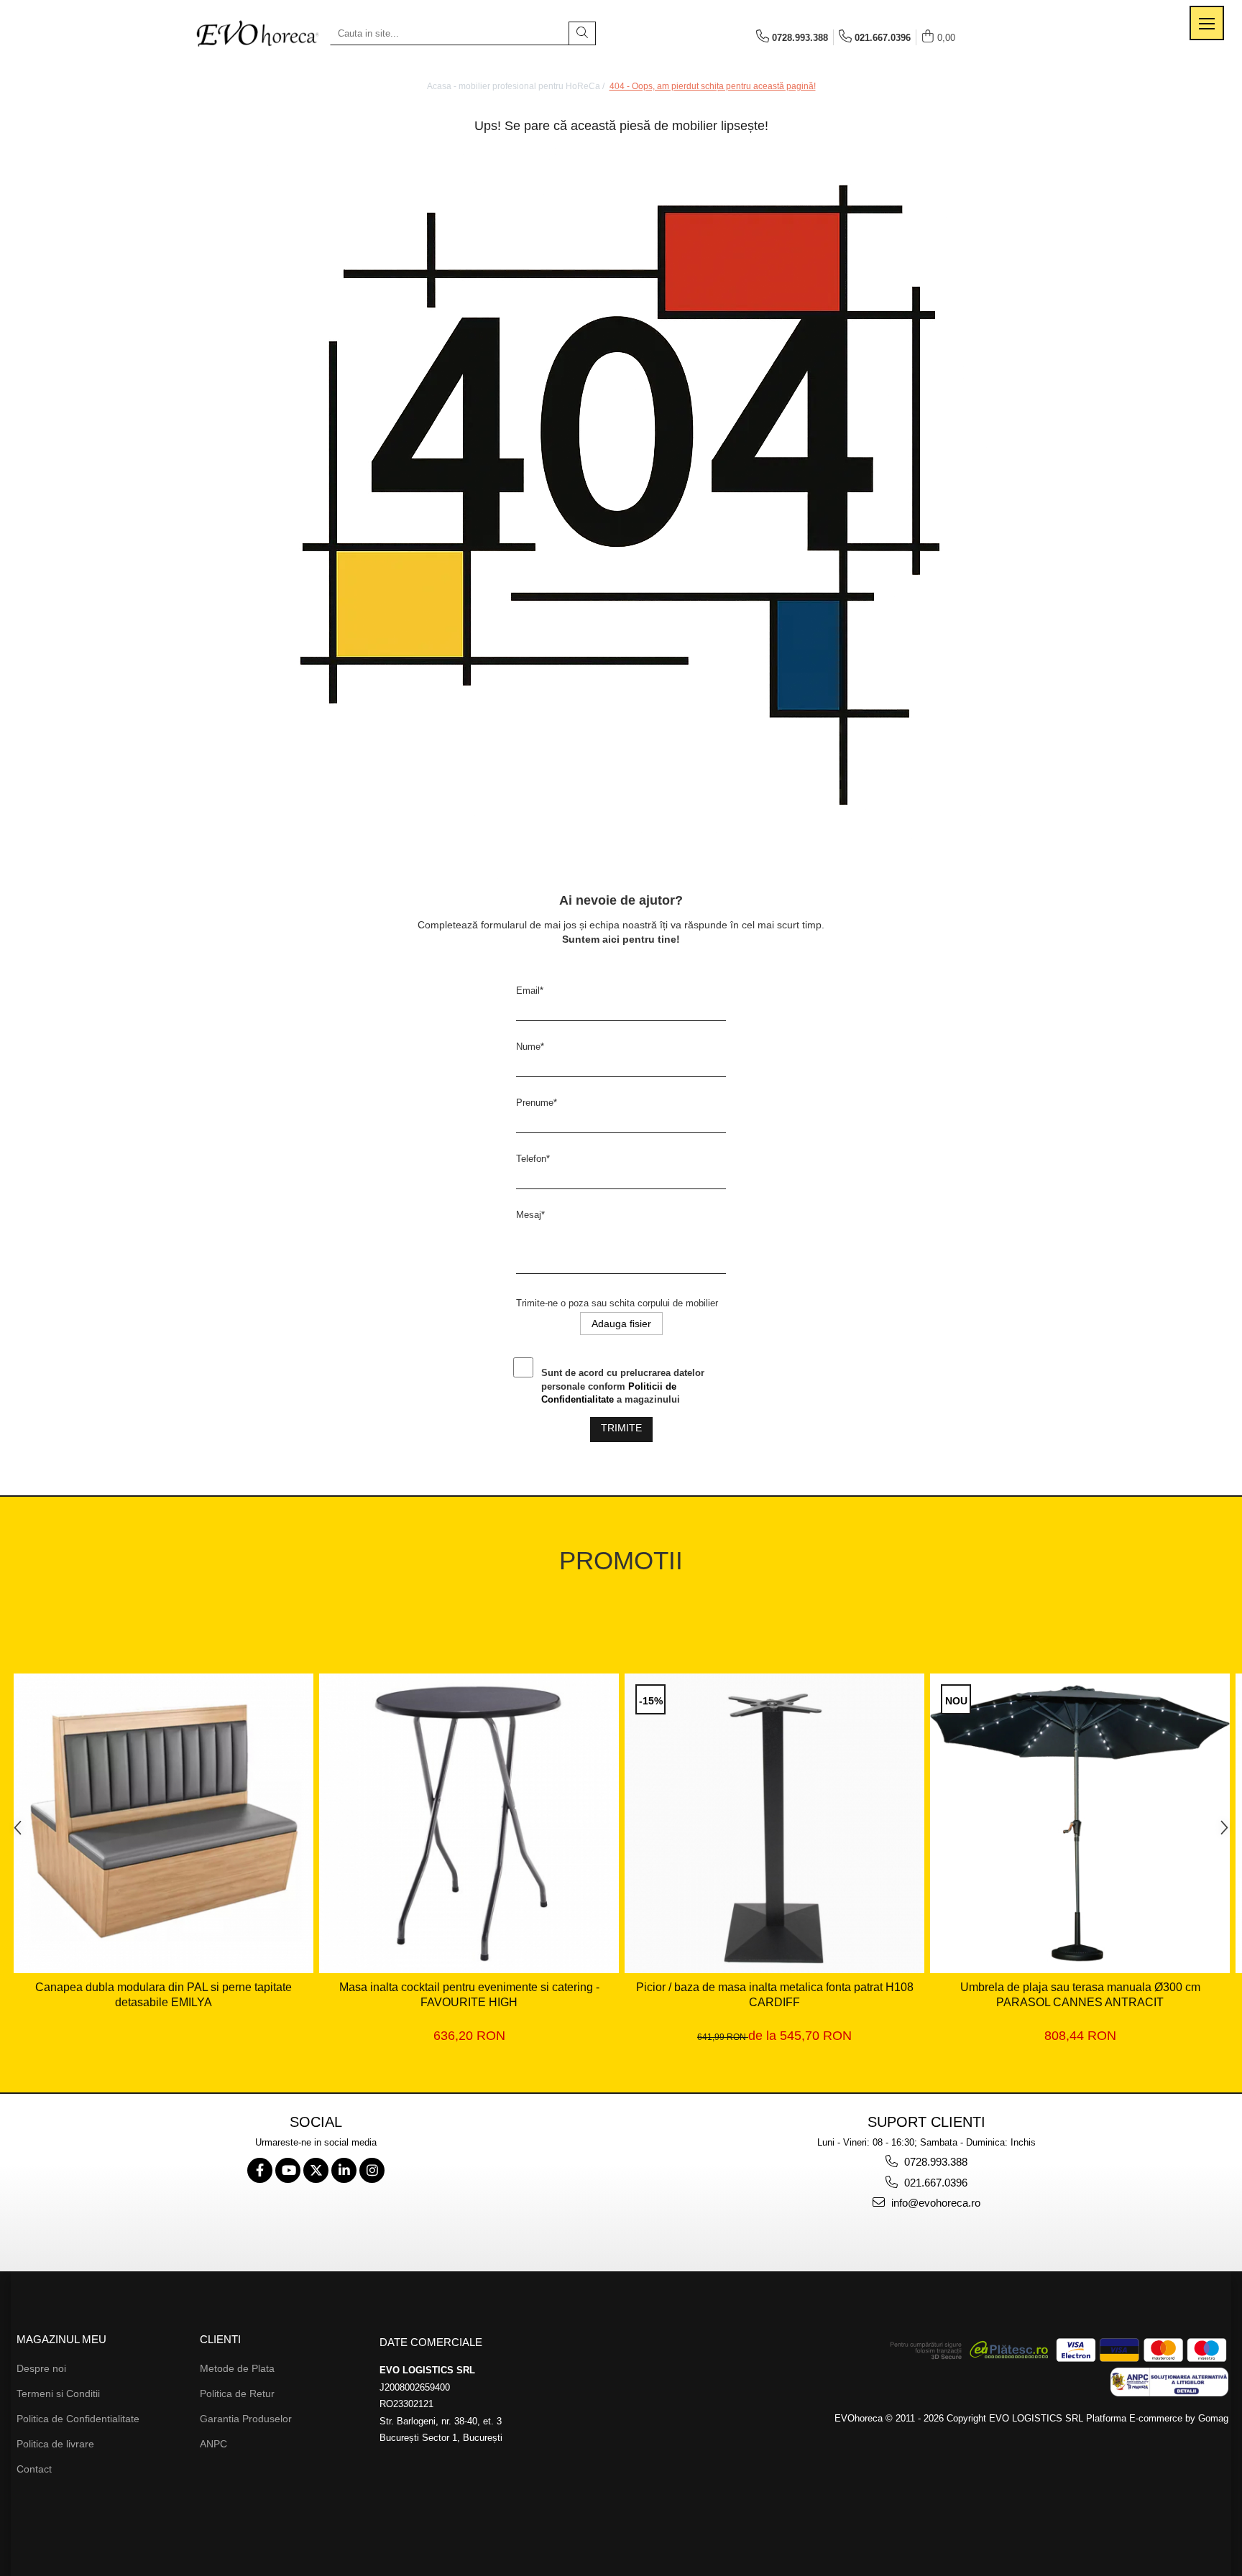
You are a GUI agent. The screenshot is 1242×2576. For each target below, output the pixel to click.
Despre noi (41, 2368)
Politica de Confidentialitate (78, 2419)
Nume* (530, 1047)
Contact (34, 2469)
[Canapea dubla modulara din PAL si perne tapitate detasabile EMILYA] (164, 1823)
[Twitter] (316, 2170)
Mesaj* (530, 1215)
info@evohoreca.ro (934, 2203)
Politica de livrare (55, 2444)
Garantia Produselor (246, 2419)
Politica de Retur (237, 2393)
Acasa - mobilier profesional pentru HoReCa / (517, 86)
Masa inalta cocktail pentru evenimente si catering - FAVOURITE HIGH (469, 1995)
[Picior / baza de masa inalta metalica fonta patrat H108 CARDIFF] (774, 1823)
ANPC (213, 2444)
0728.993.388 (934, 2162)
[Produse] (1207, 23)
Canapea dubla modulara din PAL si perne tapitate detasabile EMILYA (164, 1995)
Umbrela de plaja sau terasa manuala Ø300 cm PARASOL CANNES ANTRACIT (1080, 1995)
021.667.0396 (934, 2183)
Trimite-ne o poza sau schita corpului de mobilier (617, 1303)
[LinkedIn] (344, 2170)
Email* (530, 991)
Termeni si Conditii (58, 2393)
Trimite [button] (621, 1428)
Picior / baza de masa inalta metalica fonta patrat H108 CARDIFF (775, 1995)
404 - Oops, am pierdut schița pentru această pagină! (713, 86)
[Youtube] (288, 2170)
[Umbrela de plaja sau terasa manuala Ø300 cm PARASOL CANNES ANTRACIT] (1080, 1823)
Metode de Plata (237, 2368)
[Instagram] (372, 2170)
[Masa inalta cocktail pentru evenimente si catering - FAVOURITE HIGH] (469, 1823)
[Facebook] (260, 2170)
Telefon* (533, 1159)
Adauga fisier (621, 1324)
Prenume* (537, 1103)
